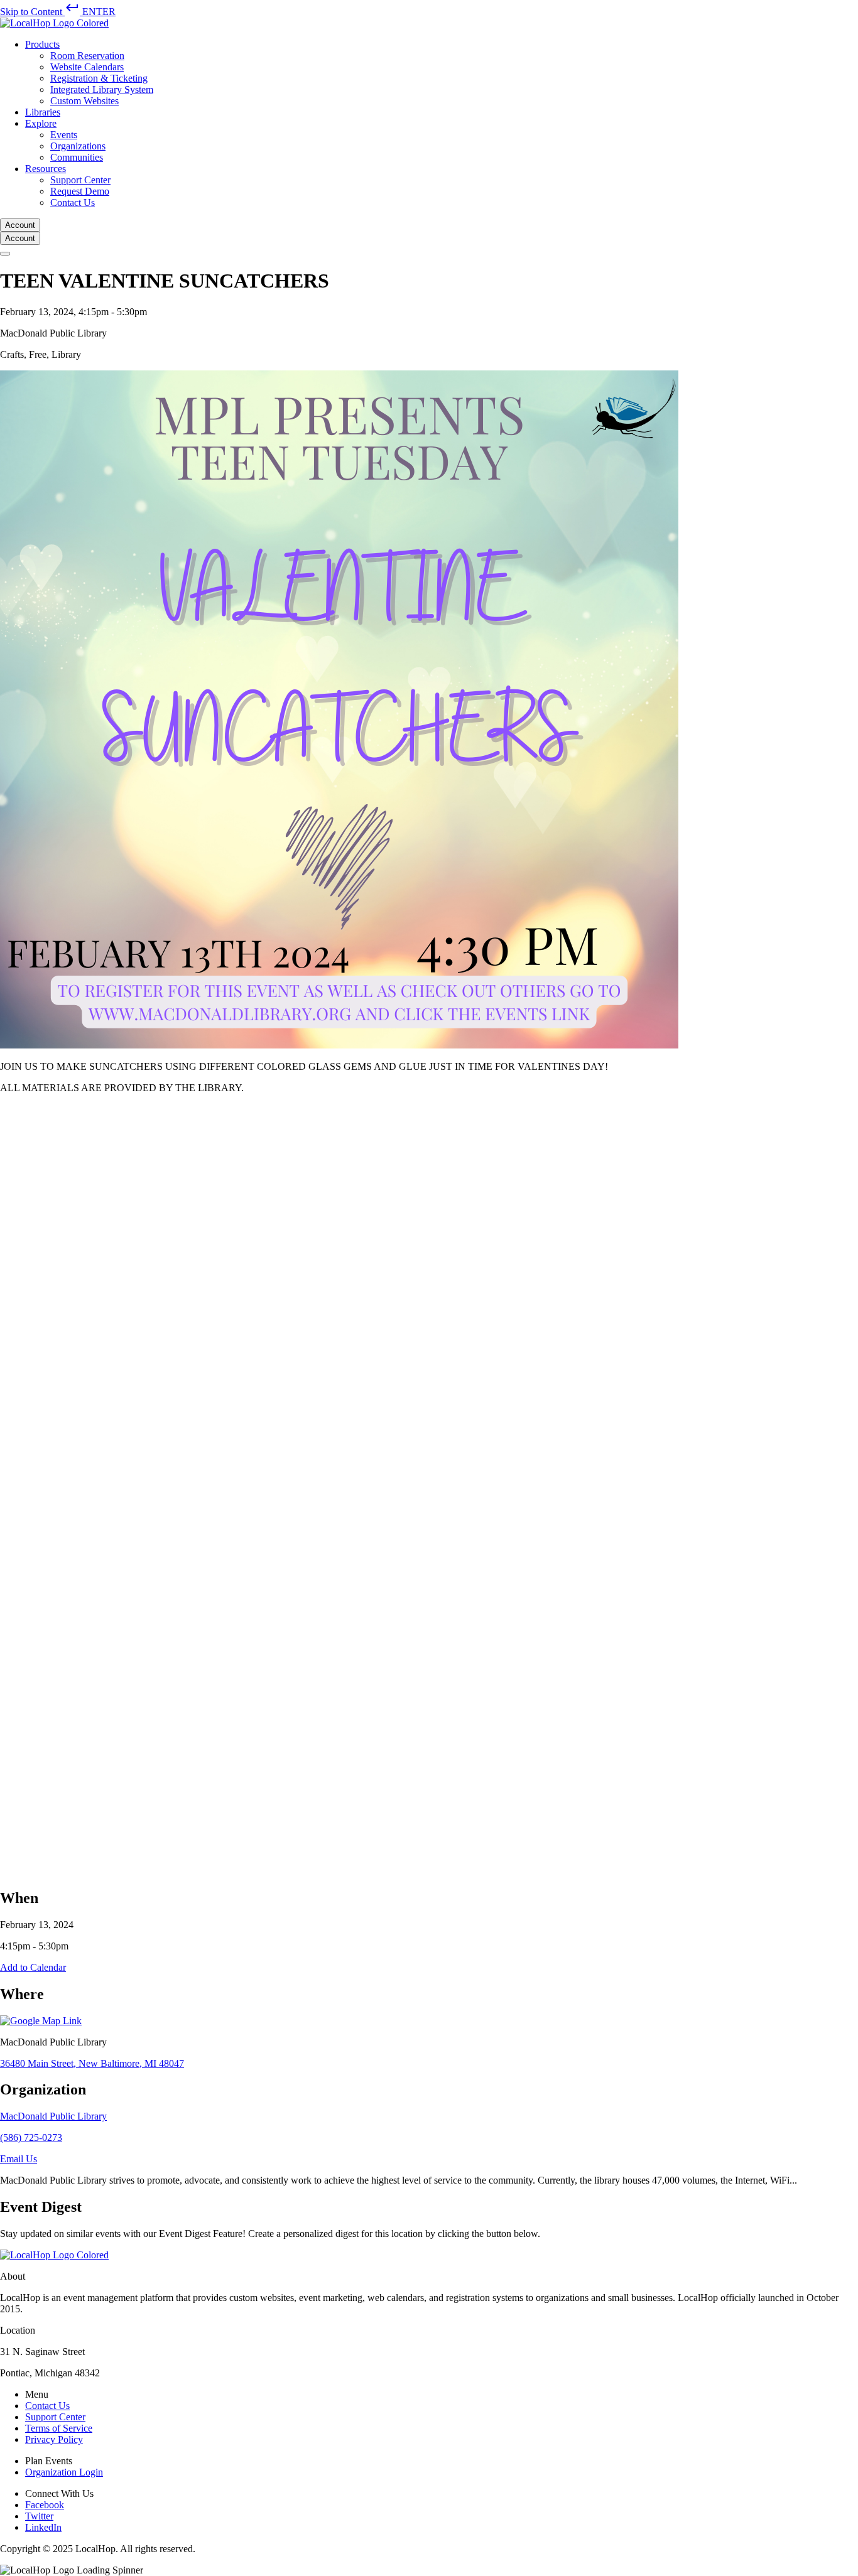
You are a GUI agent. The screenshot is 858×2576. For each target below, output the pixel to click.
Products (42, 44)
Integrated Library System (102, 89)
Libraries (43, 112)
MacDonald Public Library (53, 2116)
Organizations (78, 146)
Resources (46, 169)
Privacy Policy (54, 2439)
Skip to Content (58, 12)
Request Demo (80, 191)
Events (64, 135)
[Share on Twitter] (377, 1870)
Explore (41, 123)
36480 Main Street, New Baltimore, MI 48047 (92, 2063)
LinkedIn (43, 2527)
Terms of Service (59, 2428)
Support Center (80, 180)
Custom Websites (84, 101)
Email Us (19, 2159)
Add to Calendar (33, 1967)
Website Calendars (87, 67)
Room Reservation (87, 56)
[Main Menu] (5, 254)
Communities (77, 157)
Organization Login (64, 2472)
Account (20, 225)
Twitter (39, 2516)
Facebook (45, 2505)
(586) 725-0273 (31, 2137)
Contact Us (73, 202)
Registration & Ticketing (99, 78)
